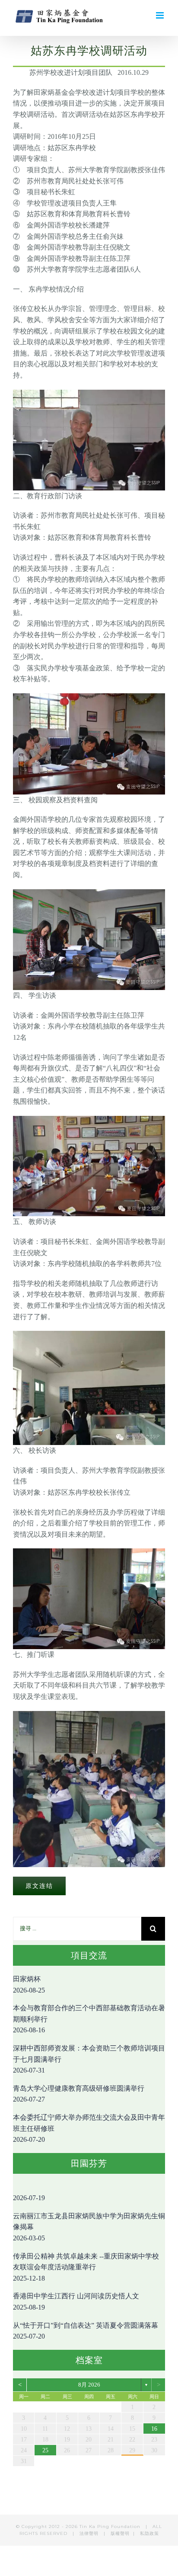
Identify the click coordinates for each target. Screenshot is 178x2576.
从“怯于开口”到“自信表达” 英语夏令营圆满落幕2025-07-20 (86, 2331)
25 (45, 2450)
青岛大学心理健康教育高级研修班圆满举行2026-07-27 (79, 2094)
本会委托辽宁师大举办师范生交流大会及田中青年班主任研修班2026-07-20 (89, 2128)
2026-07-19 (29, 2198)
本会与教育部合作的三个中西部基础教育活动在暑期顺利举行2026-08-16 (89, 2019)
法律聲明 (90, 2533)
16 (154, 2429)
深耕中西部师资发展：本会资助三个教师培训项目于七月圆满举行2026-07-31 (89, 2059)
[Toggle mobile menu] (161, 15)
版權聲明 (120, 2533)
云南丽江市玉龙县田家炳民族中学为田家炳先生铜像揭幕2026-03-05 (89, 2227)
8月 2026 (89, 2385)
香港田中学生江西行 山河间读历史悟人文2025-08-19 (76, 2302)
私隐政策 (149, 2533)
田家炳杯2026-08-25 (29, 1985)
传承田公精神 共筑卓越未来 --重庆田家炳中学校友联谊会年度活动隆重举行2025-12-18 (86, 2267)
